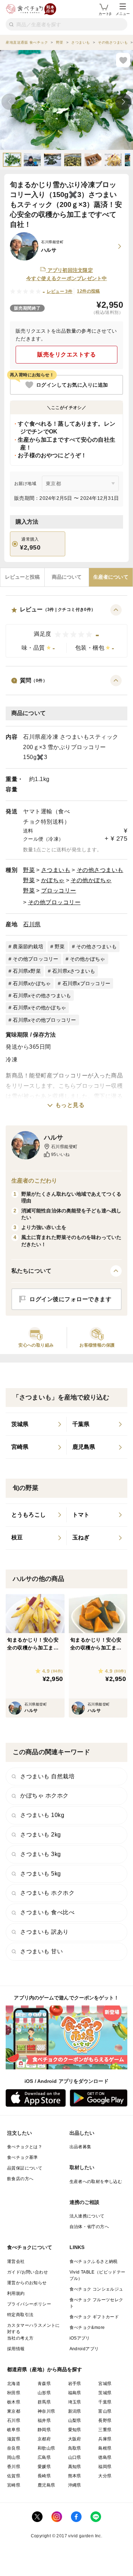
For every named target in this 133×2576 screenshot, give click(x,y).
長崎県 (44, 2476)
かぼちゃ (53, 880)
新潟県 (75, 2411)
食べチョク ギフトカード (94, 2317)
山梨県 (75, 2421)
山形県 (44, 2393)
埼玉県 (75, 2402)
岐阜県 (14, 2430)
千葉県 (105, 2402)
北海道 (14, 2384)
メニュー (123, 14)
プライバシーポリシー (29, 2304)
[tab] (22, 577)
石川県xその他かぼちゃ (39, 1008)
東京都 (14, 2411)
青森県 (44, 2384)
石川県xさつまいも (74, 971)
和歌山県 (46, 2448)
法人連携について (87, 2216)
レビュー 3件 (60, 291)
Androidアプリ (84, 2349)
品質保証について (25, 2168)
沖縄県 (75, 2485)
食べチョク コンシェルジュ (96, 2289)
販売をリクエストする (66, 354)
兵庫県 (105, 2439)
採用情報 (16, 2349)
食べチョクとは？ (25, 2147)
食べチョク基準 (23, 2157)
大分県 (105, 2476)
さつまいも (56, 870)
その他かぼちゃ (91, 880)
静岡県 (44, 2430)
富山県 (105, 2411)
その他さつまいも (100, 870)
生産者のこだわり (34, 1181)
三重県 (105, 2430)
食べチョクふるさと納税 (94, 2261)
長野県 (105, 2421)
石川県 (32, 924)
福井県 (44, 2421)
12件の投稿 (88, 291)
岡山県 (14, 2457)
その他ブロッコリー (54, 902)
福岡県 (105, 2467)
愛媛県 (44, 2467)
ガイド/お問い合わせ (27, 2272)
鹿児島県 (46, 2485)
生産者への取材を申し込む (96, 2182)
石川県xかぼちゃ (32, 983)
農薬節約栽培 (28, 946)
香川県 (14, 2467)
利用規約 (16, 2293)
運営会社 (16, 2261)
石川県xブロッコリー (87, 983)
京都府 (44, 2439)
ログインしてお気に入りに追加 (72, 385)
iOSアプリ (80, 2338)
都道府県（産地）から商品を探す (45, 2369)
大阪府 (75, 2439)
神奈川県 (46, 2411)
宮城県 (105, 2384)
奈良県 (14, 2448)
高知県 (75, 2467)
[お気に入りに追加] (123, 60)
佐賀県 (14, 2476)
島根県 (105, 2448)
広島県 (44, 2457)
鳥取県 (75, 2448)
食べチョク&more (87, 2327)
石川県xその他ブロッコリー (44, 1020)
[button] (66, 631)
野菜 (29, 870)
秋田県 (14, 2393)
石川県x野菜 (27, 971)
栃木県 (14, 2402)
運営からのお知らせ (27, 2283)
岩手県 (75, 2384)
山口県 (75, 2457)
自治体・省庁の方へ (89, 2227)
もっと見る (70, 1105)
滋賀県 (14, 2439)
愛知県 (75, 2430)
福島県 (75, 2393)
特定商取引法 (20, 2315)
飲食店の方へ (20, 2179)
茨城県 (105, 2393)
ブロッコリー (59, 891)
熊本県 (75, 2476)
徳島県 (105, 2457)
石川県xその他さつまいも (42, 995)
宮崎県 (14, 2485)
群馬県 (44, 2402)
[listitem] (36, 1424)
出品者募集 (81, 2147)
